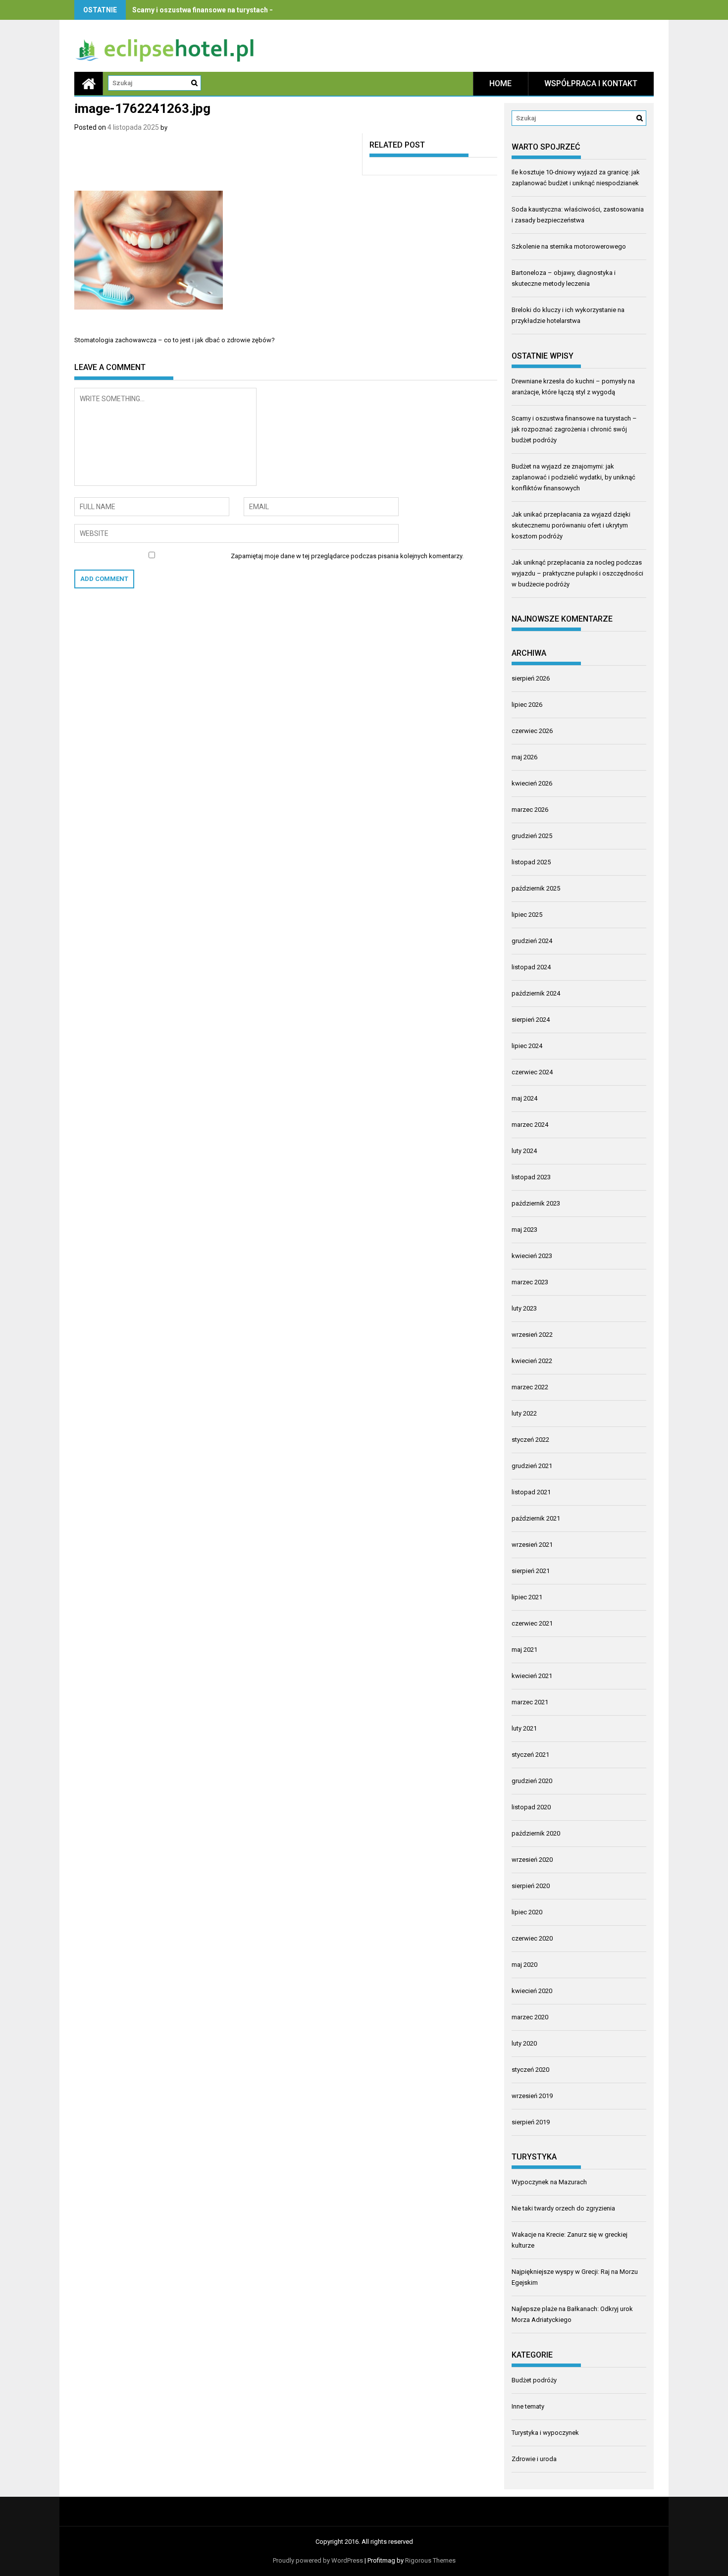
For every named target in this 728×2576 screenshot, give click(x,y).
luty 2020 (524, 2043)
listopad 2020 (531, 1807)
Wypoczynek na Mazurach (549, 2182)
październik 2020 (536, 1833)
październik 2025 (536, 888)
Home (500, 83)
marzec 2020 (530, 2017)
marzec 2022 (530, 1387)
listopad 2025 (531, 862)
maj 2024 (524, 1098)
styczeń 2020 (530, 2070)
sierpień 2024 (531, 1020)
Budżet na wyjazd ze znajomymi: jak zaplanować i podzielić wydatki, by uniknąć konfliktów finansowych (573, 477)
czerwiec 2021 (532, 1623)
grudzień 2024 (532, 941)
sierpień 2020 (531, 1886)
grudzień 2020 (532, 1781)
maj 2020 (524, 1965)
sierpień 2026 (531, 678)
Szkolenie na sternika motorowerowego (569, 246)
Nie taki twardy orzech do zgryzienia (563, 2208)
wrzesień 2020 (532, 1860)
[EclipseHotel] (89, 83)
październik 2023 (536, 1203)
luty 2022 (524, 1413)
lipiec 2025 (527, 915)
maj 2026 (524, 757)
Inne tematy (528, 2406)
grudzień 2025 (532, 836)
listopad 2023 (531, 1177)
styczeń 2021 (530, 1755)
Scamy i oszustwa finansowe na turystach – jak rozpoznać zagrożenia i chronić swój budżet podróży (574, 429)
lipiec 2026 (527, 705)
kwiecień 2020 (532, 1991)
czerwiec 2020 (532, 1938)
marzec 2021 (530, 1702)
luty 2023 (524, 1308)
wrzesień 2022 (532, 1335)
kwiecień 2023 (532, 1256)
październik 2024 (536, 993)
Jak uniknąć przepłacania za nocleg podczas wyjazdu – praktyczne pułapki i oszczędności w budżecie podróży (577, 573)
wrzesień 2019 (532, 2096)
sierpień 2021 (531, 1571)
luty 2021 (524, 1728)
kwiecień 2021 (532, 1676)
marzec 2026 (530, 810)
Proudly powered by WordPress (318, 2560)
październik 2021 (536, 1518)
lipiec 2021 (527, 1597)
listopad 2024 (531, 967)
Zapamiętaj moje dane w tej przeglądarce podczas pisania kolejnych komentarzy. (347, 556)
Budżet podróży (534, 2380)
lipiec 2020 (527, 1912)
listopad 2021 (531, 1492)
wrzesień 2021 (532, 1545)
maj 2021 (524, 1650)
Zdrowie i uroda (534, 2459)
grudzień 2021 (532, 1466)
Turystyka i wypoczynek (545, 2433)
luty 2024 (524, 1151)
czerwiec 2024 (532, 1072)
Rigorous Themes (430, 2560)
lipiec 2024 (527, 1046)
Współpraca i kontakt (591, 83)
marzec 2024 (530, 1125)
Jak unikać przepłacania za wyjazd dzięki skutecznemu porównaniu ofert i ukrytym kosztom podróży (571, 525)
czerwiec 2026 (532, 731)
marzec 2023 (530, 1282)
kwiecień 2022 (532, 1361)
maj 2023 (524, 1230)
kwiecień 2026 (532, 783)
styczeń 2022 (530, 1440)
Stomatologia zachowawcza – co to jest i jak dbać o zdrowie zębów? (175, 340)
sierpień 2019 (531, 2122)
